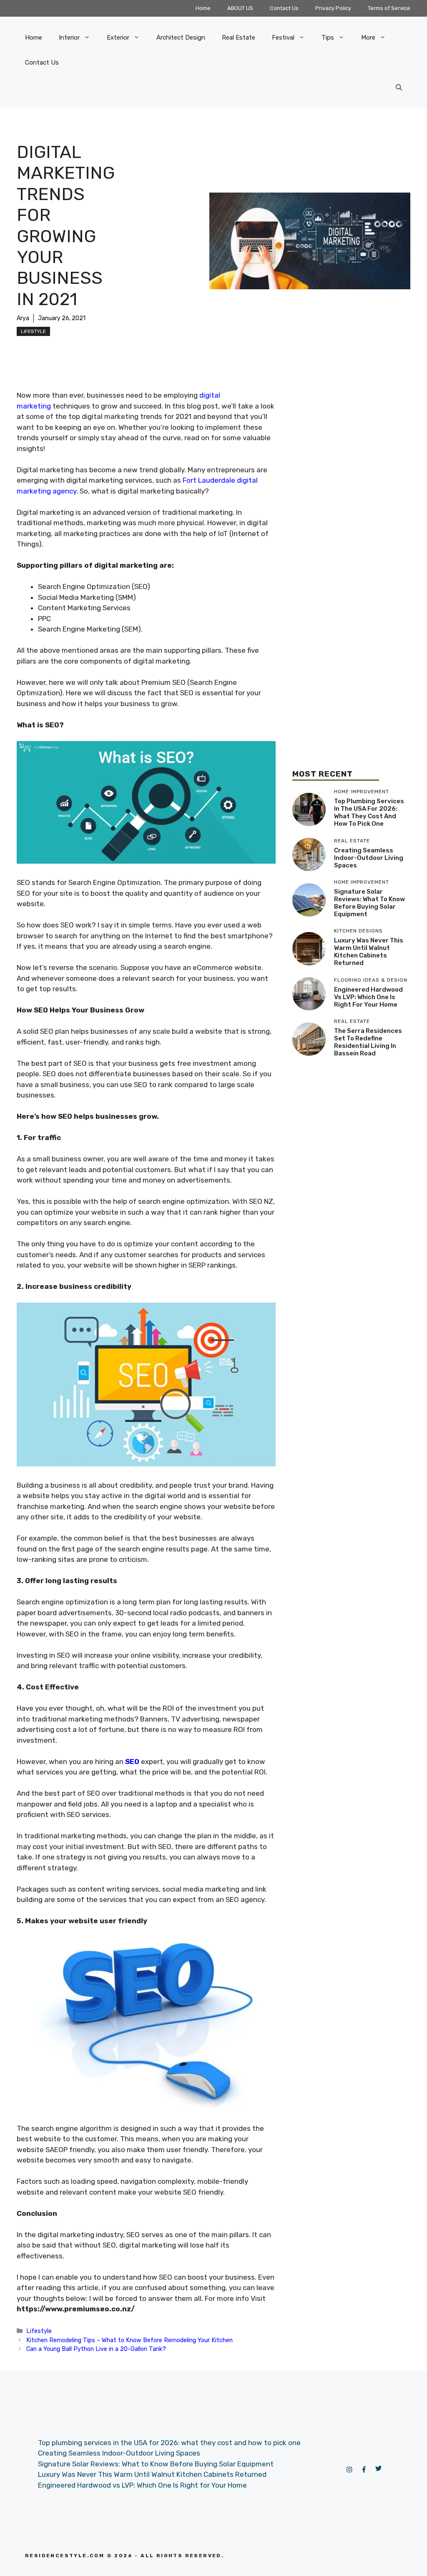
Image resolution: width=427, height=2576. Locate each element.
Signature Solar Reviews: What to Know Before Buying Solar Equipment (369, 903)
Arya (23, 318)
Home (203, 8)
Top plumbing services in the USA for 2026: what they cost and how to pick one (369, 812)
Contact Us (284, 8)
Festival (283, 38)
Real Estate (239, 38)
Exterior (118, 38)
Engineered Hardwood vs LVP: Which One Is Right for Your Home (368, 997)
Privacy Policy (333, 8)
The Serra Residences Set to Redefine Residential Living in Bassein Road (368, 1042)
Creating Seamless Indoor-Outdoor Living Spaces (369, 858)
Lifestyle (33, 331)
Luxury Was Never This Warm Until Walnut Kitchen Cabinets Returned (369, 952)
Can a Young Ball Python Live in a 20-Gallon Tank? (96, 2349)
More (368, 38)
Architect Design (181, 38)
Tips (328, 38)
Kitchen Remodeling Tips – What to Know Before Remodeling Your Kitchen (129, 2340)
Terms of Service (389, 8)
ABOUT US (240, 8)
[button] (399, 88)
